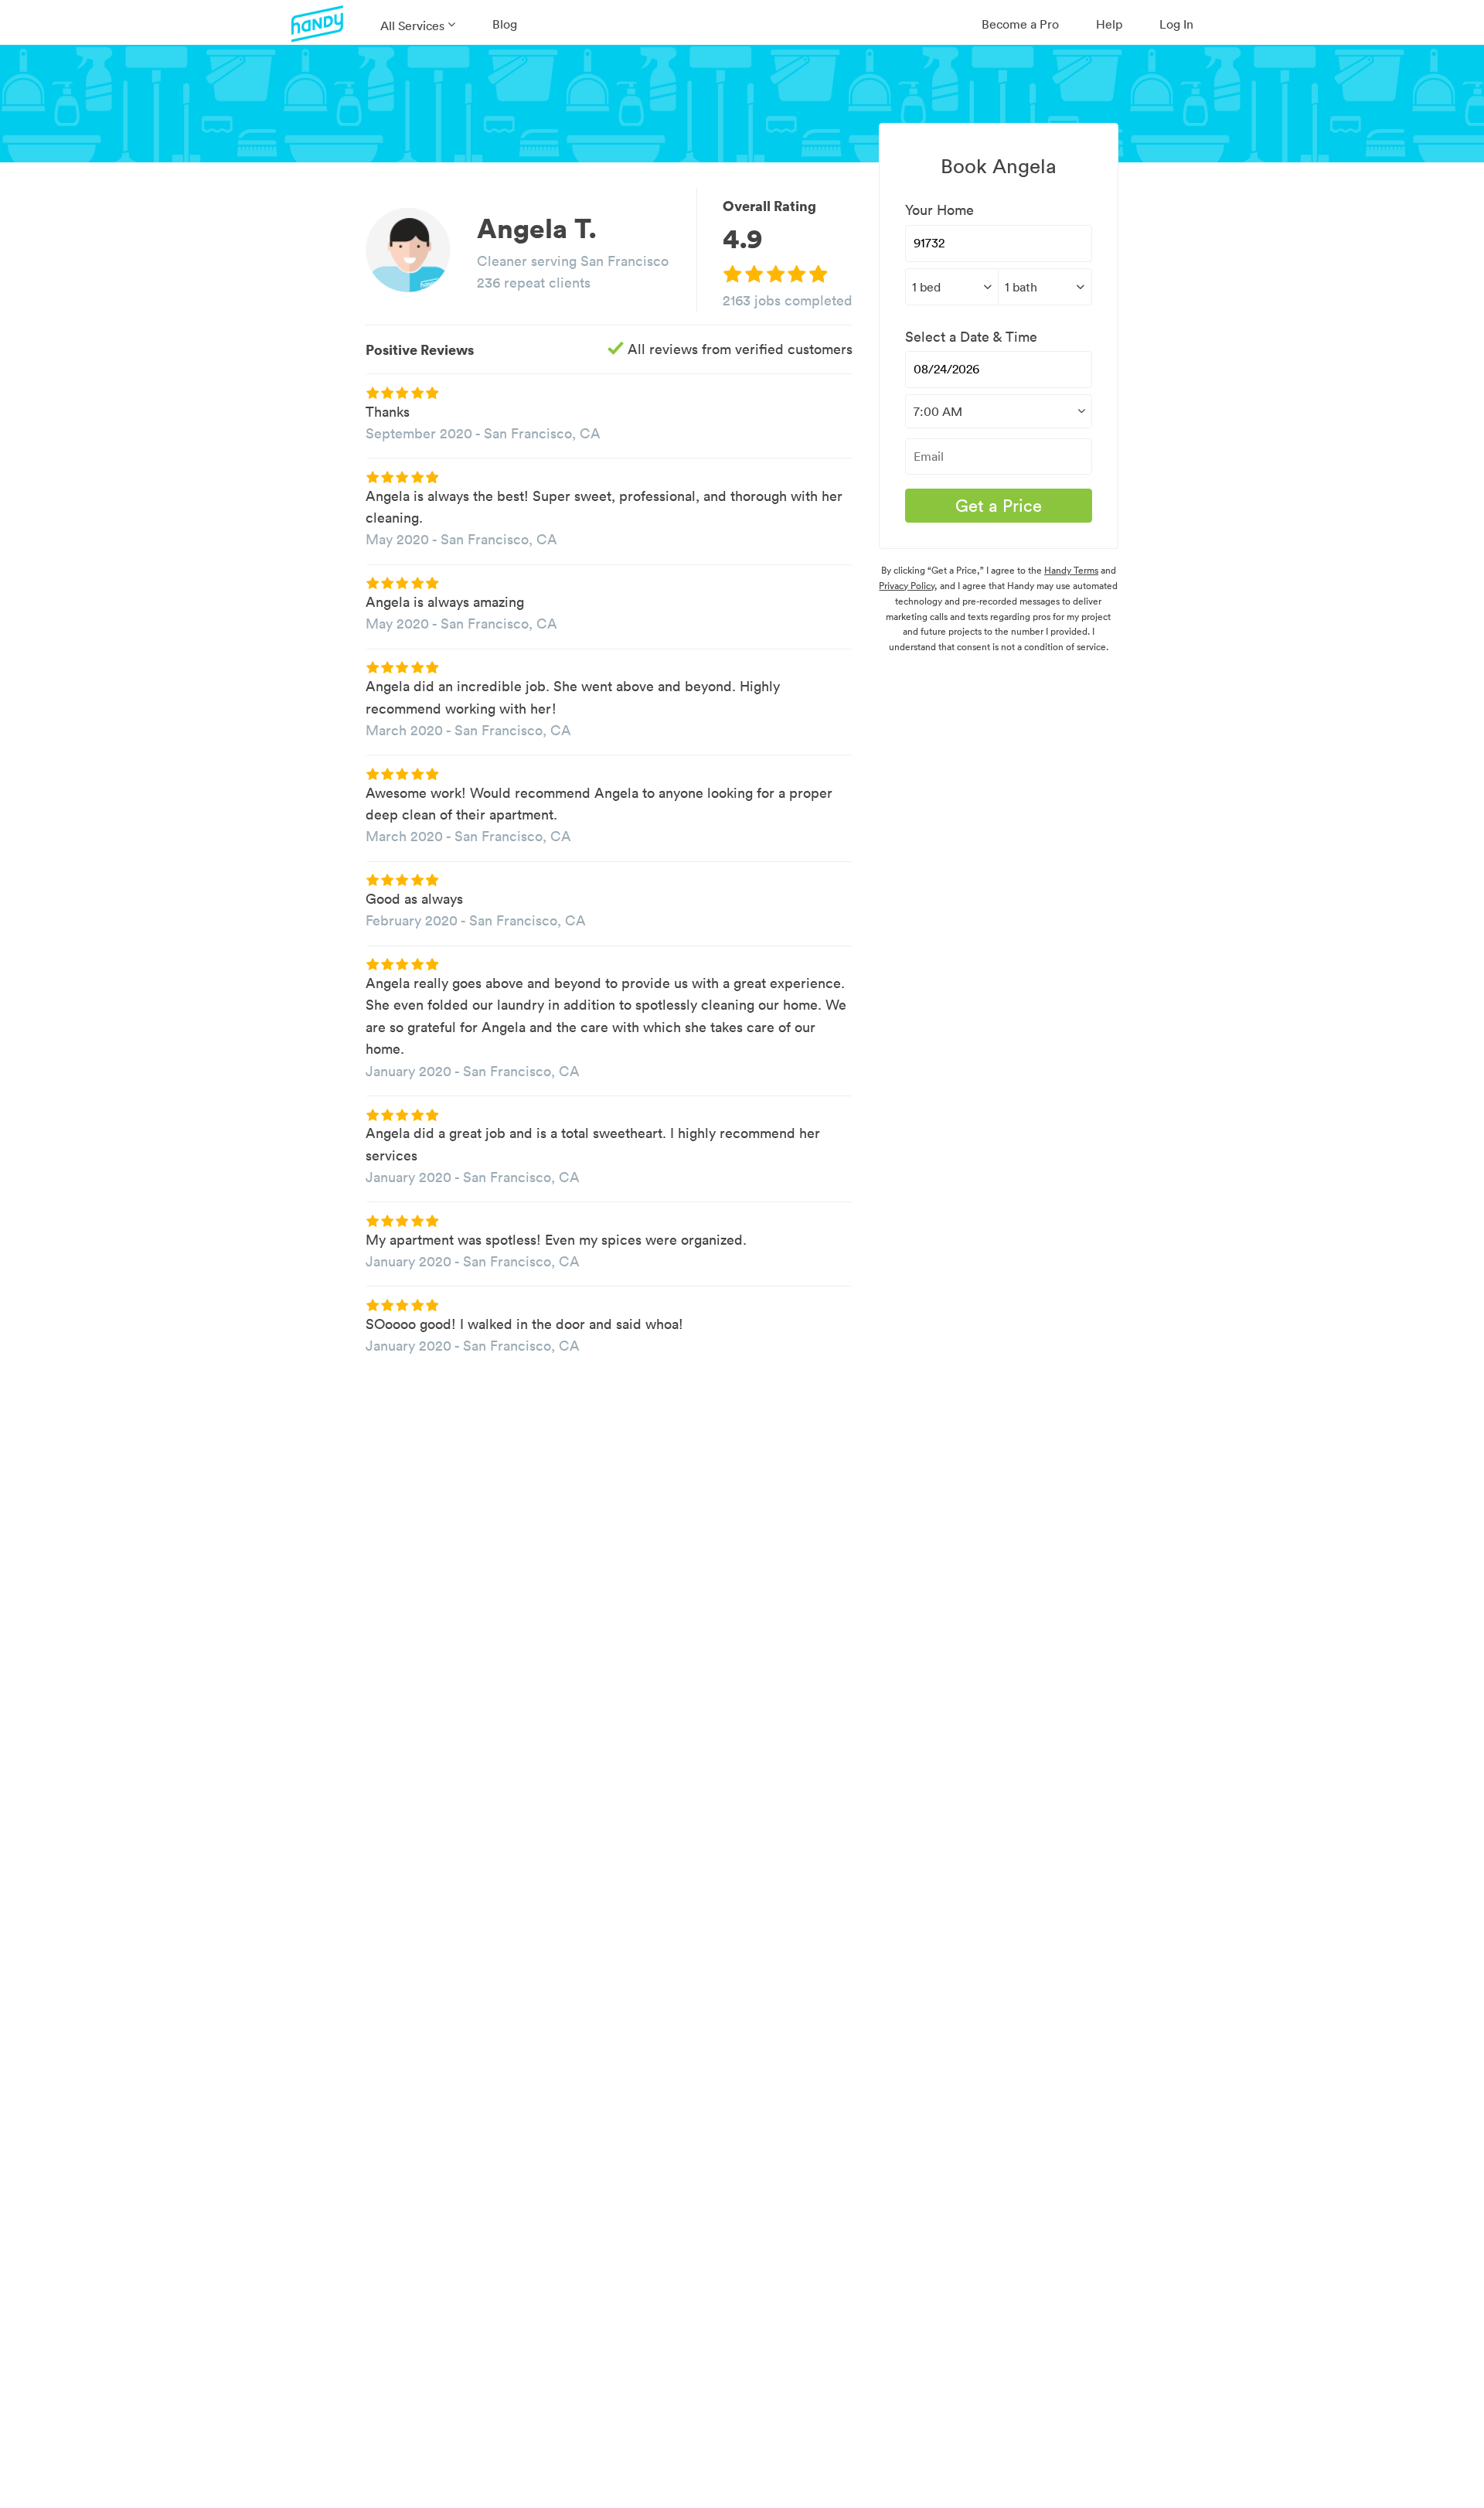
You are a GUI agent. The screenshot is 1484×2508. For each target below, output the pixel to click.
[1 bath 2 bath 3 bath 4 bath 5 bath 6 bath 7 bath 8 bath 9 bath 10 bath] (1045, 287)
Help (1109, 24)
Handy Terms (1071, 570)
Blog (505, 24)
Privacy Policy (907, 586)
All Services (412, 26)
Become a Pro (1020, 24)
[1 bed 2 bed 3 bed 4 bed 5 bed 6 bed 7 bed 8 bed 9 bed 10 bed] (951, 287)
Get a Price (999, 506)
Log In (1176, 24)
